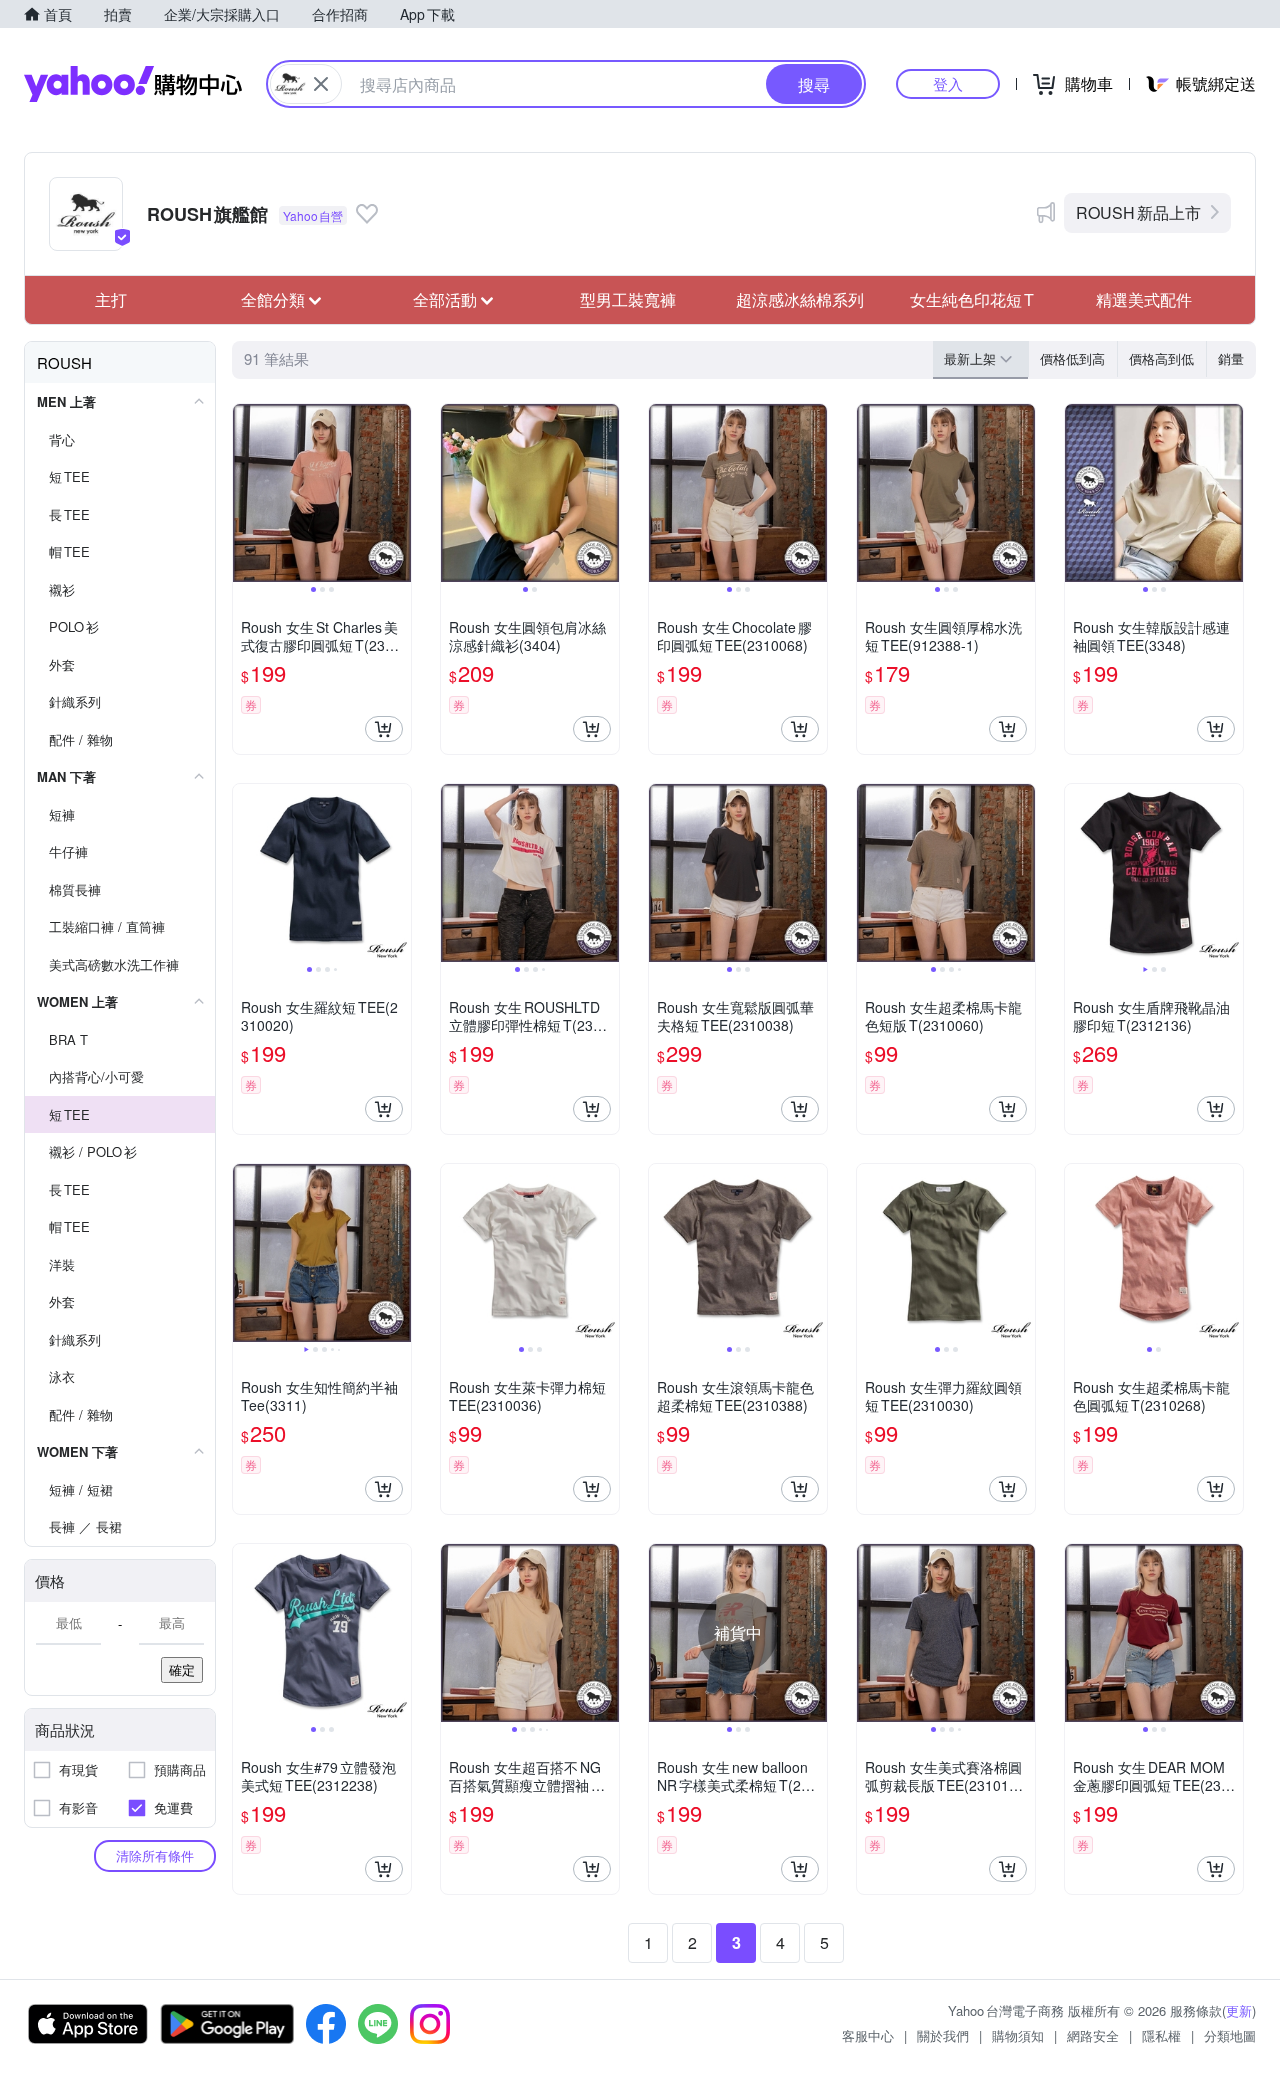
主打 (111, 299)
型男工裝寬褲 (628, 299)
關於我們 (943, 2035)
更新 (1239, 2010)
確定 (182, 1669)
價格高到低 (1161, 358)
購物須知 (1018, 2035)
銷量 (1231, 358)
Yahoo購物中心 (133, 84)
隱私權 (1161, 2035)
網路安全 (1093, 2035)
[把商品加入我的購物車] (384, 729)
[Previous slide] (246, 493)
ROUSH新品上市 (1138, 212)
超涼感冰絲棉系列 (800, 299)
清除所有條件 (155, 1855)
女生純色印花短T (972, 299)
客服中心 (868, 2035)
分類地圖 (1230, 2035)
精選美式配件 (1144, 299)
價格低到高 (1072, 358)
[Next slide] (398, 493)
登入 (948, 83)
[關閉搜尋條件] (321, 84)
